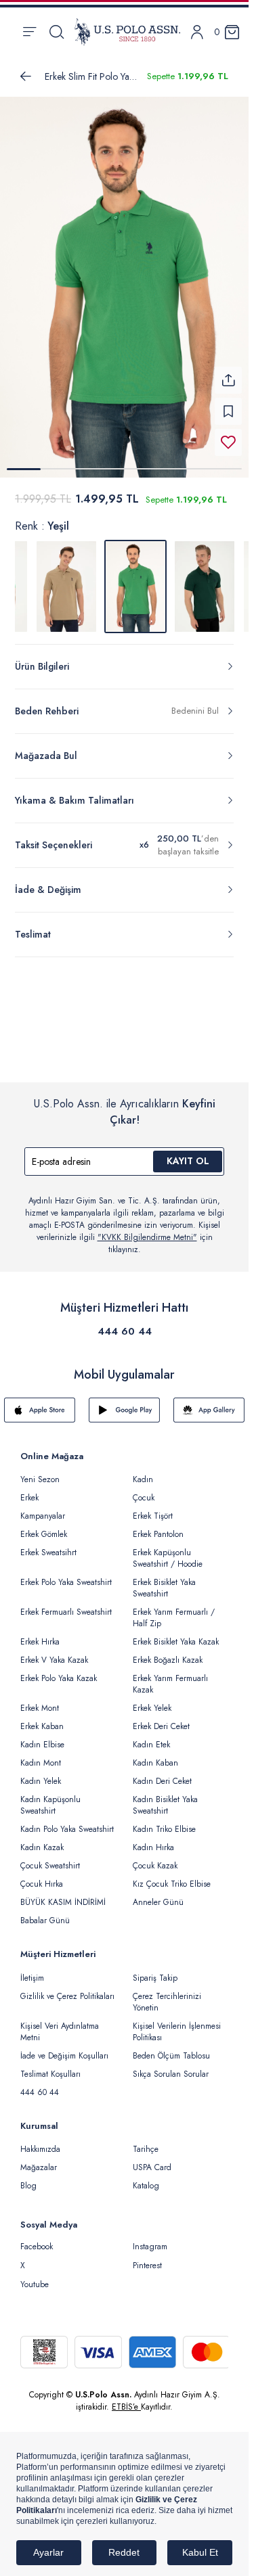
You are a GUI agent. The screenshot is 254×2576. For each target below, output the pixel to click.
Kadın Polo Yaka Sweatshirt (67, 1821)
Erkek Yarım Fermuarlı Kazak (170, 1676)
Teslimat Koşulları (50, 2066)
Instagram (150, 2238)
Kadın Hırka (153, 1839)
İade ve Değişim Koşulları (64, 2048)
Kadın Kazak (42, 1839)
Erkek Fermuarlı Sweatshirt (66, 1604)
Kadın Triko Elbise (164, 1821)
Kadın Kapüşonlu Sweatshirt (50, 1797)
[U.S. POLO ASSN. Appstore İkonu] (40, 1402)
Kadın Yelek (41, 1773)
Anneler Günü (158, 1894)
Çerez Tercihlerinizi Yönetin (167, 1994)
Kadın (143, 1471)
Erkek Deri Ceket (161, 1718)
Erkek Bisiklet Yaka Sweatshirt (164, 1580)
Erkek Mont (40, 1700)
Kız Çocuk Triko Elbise (172, 1876)
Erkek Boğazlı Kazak (168, 1652)
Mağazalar (39, 2159)
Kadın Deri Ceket (162, 1773)
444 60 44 (125, 1323)
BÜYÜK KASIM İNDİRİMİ (63, 1894)
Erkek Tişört (153, 1508)
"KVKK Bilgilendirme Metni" (147, 1229)
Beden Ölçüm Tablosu (171, 2048)
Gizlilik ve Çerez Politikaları (67, 1988)
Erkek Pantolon (158, 1526)
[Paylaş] (228, 372)
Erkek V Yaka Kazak (54, 1652)
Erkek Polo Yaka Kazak (59, 1670)
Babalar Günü (45, 1912)
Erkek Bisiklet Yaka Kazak (176, 1634)
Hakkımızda (40, 2141)
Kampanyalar (43, 1508)
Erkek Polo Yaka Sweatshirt (66, 1574)
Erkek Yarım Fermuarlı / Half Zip (174, 1610)
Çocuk (144, 1490)
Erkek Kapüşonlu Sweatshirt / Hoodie (168, 1550)
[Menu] (29, 32)
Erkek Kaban (42, 1718)
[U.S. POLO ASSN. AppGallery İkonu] (209, 1402)
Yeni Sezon (40, 1471)
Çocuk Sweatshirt (50, 1858)
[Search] (57, 32)
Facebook (37, 2238)
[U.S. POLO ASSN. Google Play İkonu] (124, 1402)
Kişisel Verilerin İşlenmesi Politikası (177, 2024)
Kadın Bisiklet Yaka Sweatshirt (165, 1797)
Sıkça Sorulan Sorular (171, 2066)
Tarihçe (146, 2141)
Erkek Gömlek (44, 1526)
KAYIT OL (188, 1153)
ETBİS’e (126, 2399)
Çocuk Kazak (155, 1858)
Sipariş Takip (155, 1970)
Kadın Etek (151, 1736)
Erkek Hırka (40, 1634)
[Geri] (26, 76)
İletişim (32, 1970)
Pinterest (147, 2257)
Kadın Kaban (155, 1755)
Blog (28, 2178)
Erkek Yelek (152, 1700)
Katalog (146, 2178)
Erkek (29, 1490)
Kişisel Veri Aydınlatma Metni (60, 2024)
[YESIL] (66, 578)
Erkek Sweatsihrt (48, 1544)
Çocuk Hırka (42, 1876)
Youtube (35, 2276)
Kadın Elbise (42, 1736)
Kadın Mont (41, 1755)
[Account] (197, 32)
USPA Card (152, 2159)
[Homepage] (127, 32)
